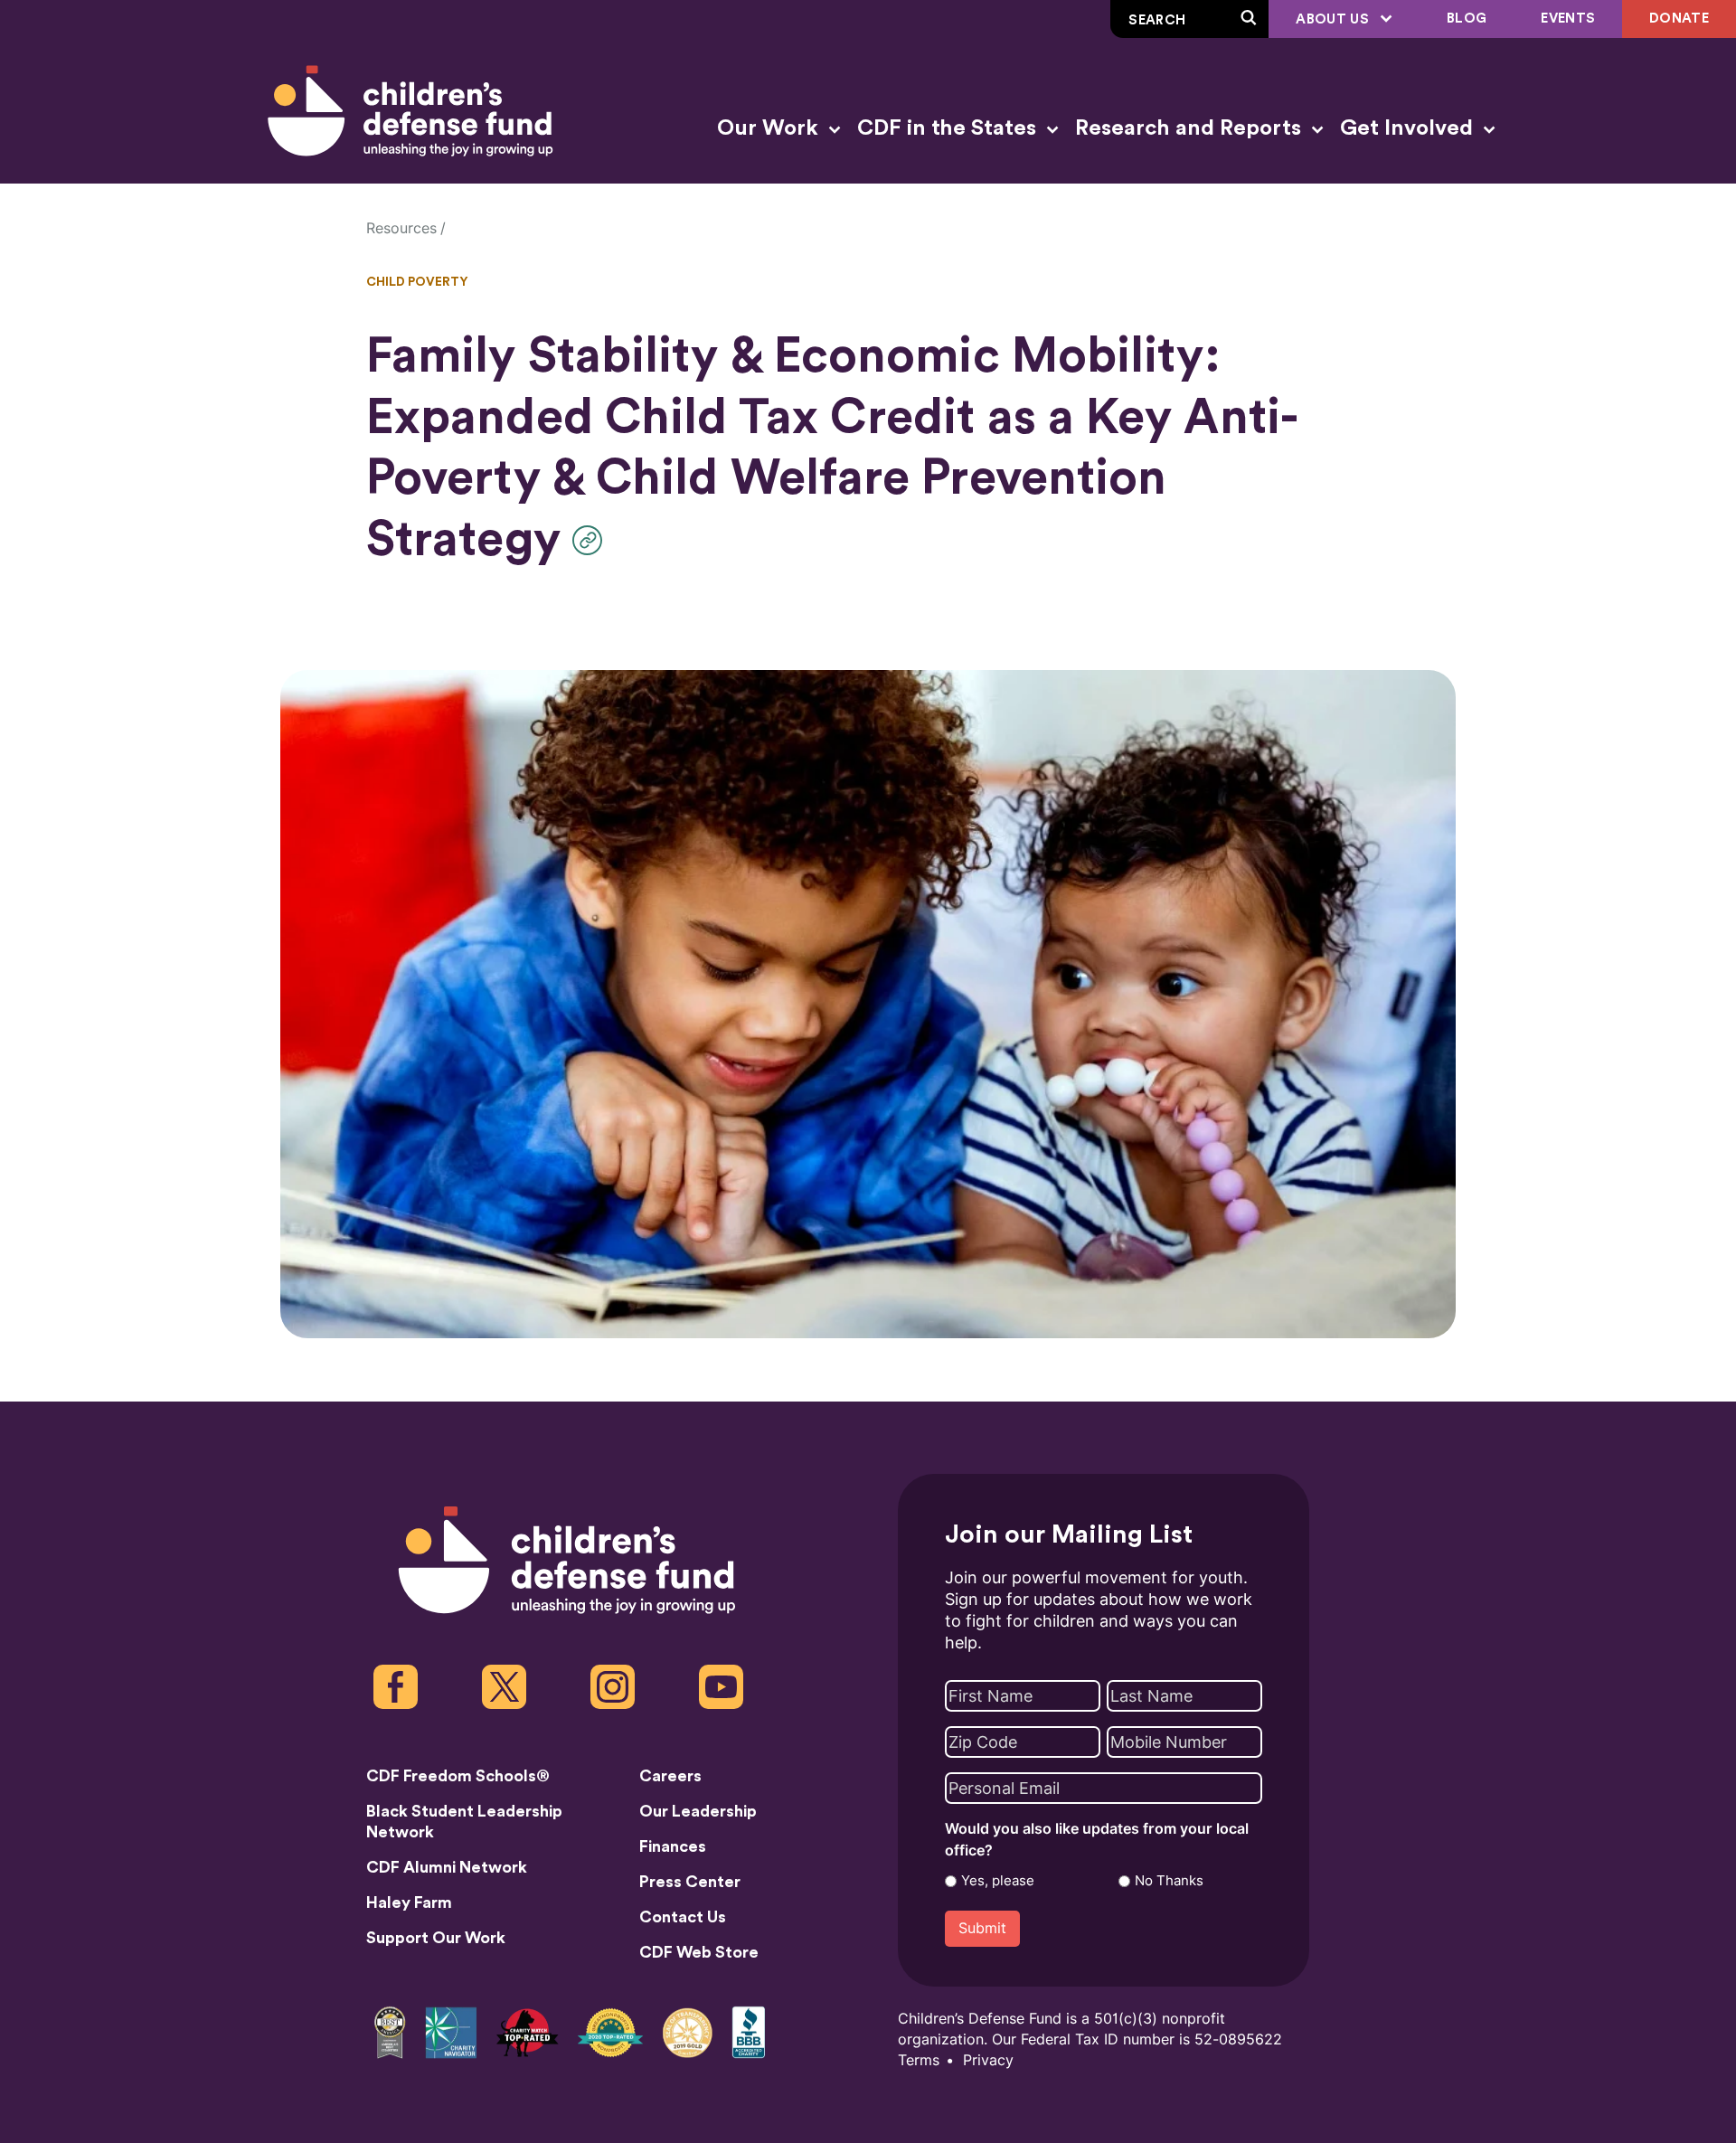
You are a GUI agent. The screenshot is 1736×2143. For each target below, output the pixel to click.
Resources (401, 228)
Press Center (690, 1882)
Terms (919, 2060)
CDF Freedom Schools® (458, 1776)
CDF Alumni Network (447, 1867)
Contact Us (683, 1917)
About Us (1334, 19)
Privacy (988, 2060)
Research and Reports (1191, 128)
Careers (670, 1776)
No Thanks (1169, 1881)
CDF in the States (949, 128)
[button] (592, 540)
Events (1568, 19)
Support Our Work (436, 1938)
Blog (1467, 19)
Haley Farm (409, 1902)
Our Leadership (698, 1811)
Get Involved (1409, 128)
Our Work (770, 128)
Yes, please (998, 1881)
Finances (673, 1846)
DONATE (1679, 19)
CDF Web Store (699, 1952)
